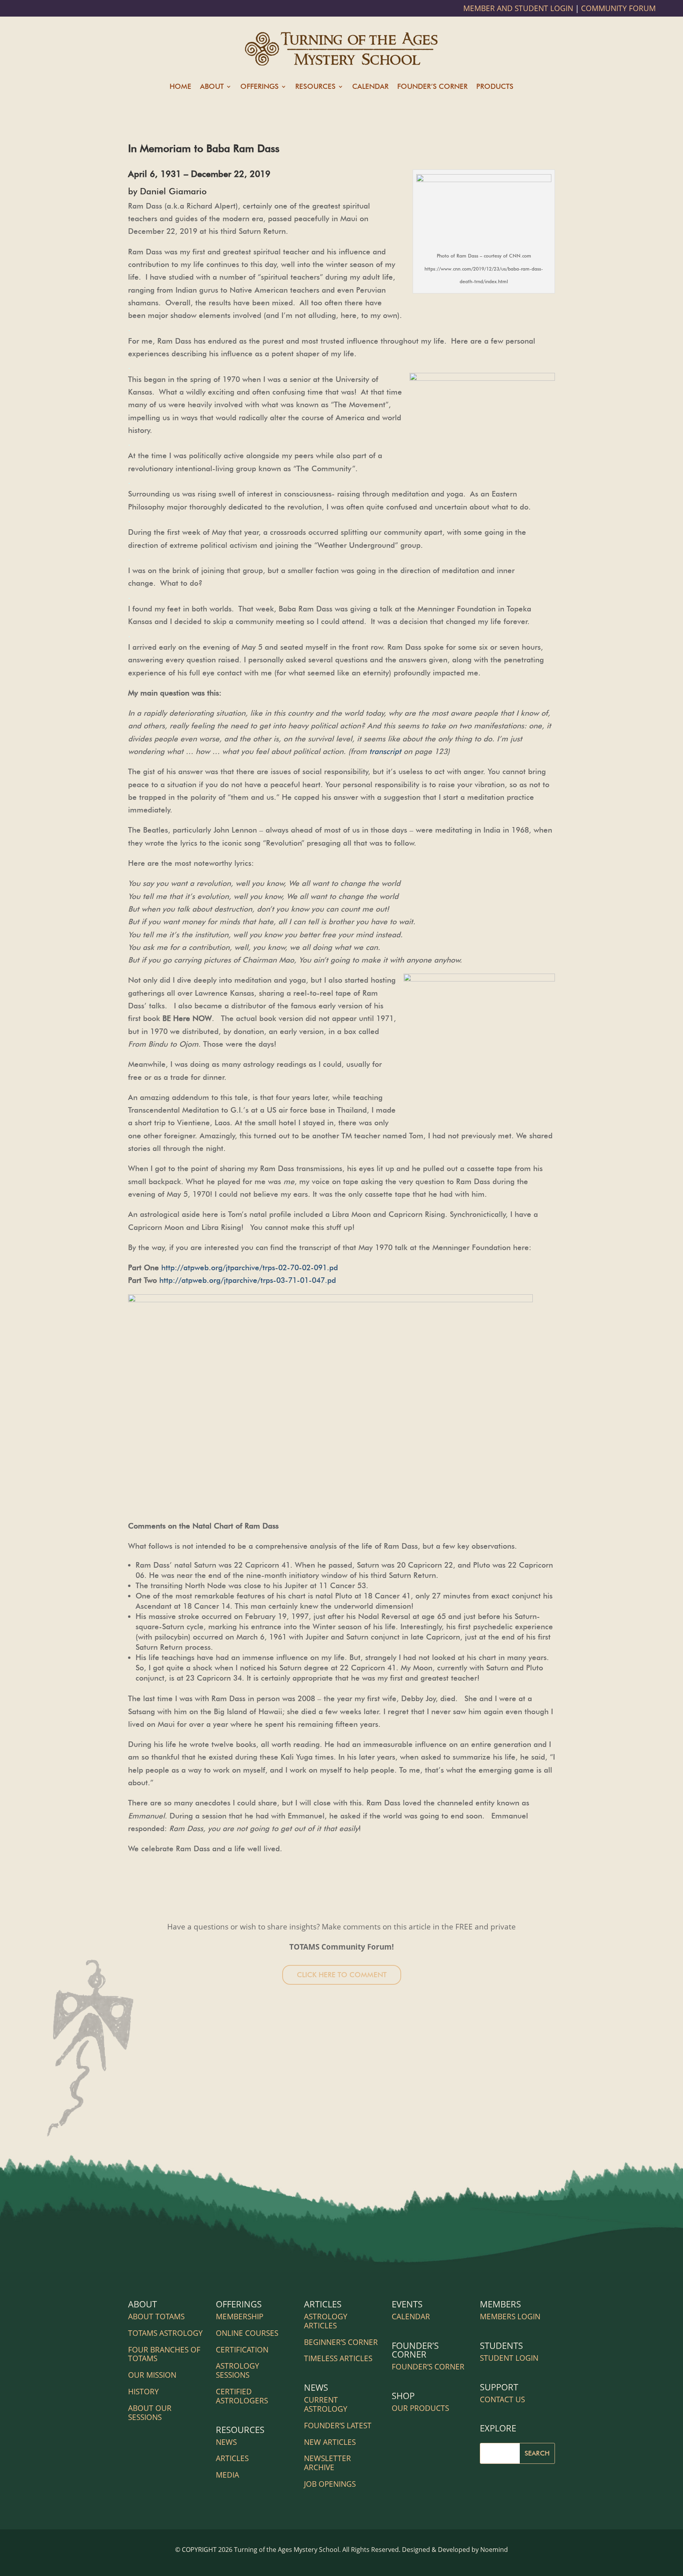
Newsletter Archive (327, 2463)
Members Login (510, 2317)
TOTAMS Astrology (165, 2333)
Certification (242, 2350)
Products (495, 87)
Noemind (494, 2550)
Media (227, 2475)
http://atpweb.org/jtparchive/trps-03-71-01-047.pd (250, 1280)
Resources (315, 87)
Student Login (509, 2358)
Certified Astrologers (242, 2396)
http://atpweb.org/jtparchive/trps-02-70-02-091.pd (250, 1267)
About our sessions (150, 2413)
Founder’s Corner (432, 87)
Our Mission (152, 2375)
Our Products (420, 2408)
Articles (232, 2458)
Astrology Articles (326, 2321)
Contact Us (502, 2399)
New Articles (330, 2442)
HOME (180, 87)
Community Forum (618, 8)
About (212, 87)
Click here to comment (342, 1975)
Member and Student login (519, 8)
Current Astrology (326, 2404)
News (226, 2442)
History (143, 2392)
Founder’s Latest (338, 2426)
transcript (385, 751)
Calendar (370, 87)
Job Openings (330, 2484)
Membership (240, 2317)
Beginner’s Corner (341, 2342)
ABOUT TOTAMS (156, 2317)
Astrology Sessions (238, 2370)
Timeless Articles (338, 2358)
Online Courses (247, 2333)
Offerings (259, 87)
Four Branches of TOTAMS (164, 2354)
